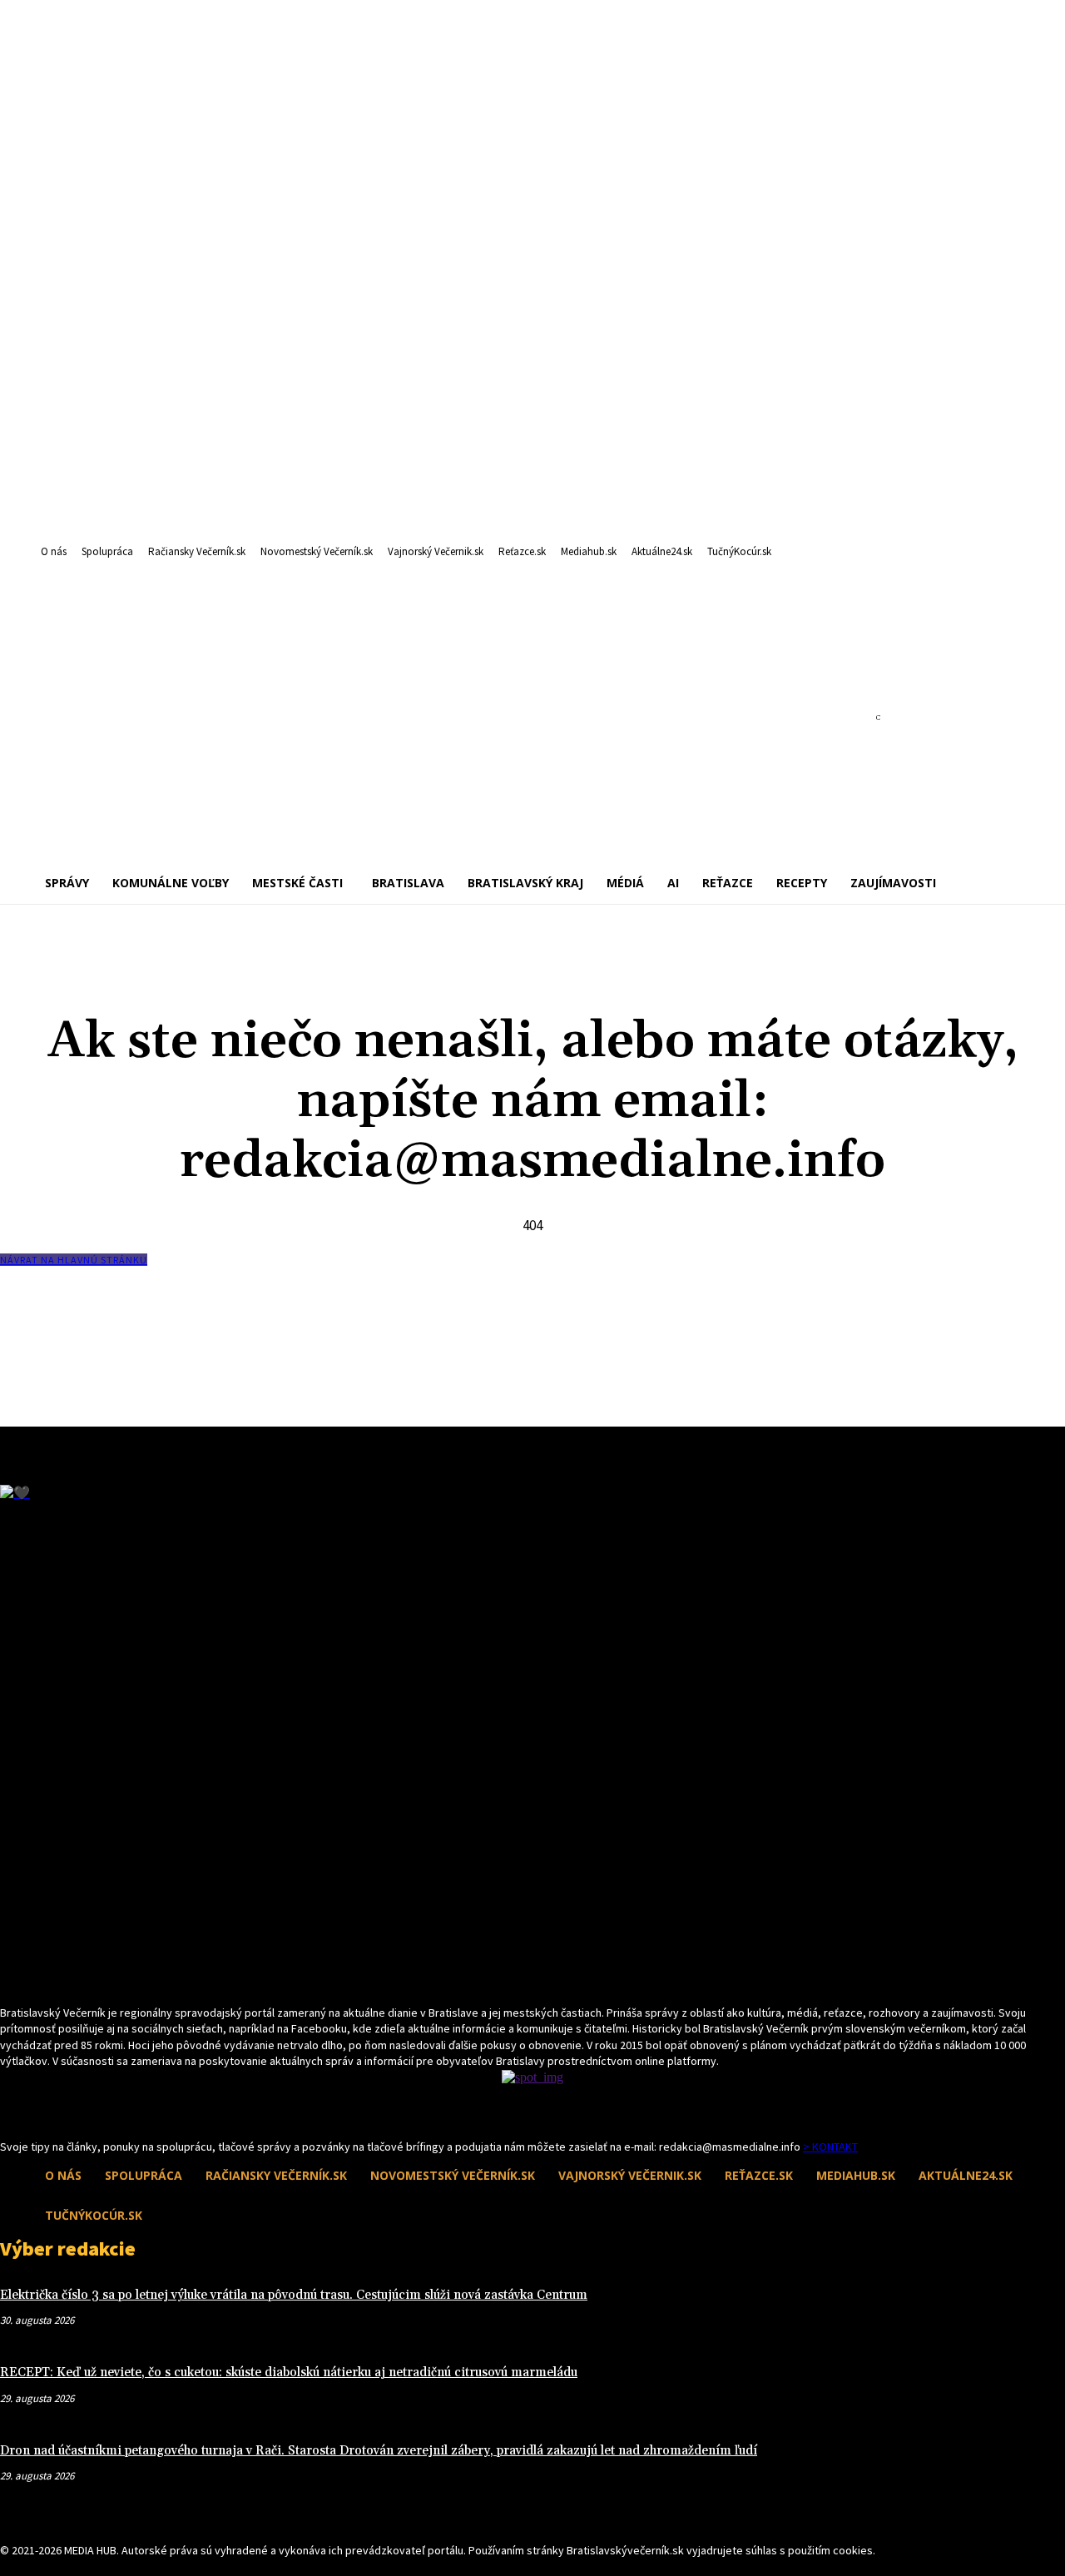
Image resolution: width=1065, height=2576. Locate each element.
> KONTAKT (830, 2147)
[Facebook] (10, 2108)
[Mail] (40, 2108)
